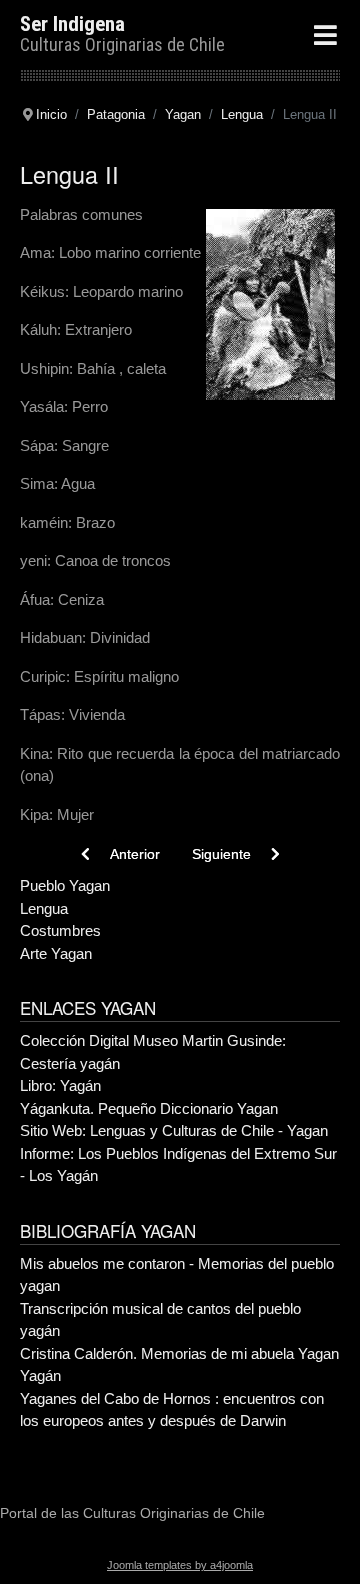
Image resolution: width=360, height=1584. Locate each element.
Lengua (44, 908)
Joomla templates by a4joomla (180, 1565)
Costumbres (60, 930)
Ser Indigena (72, 24)
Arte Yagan (56, 953)
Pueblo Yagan (65, 885)
